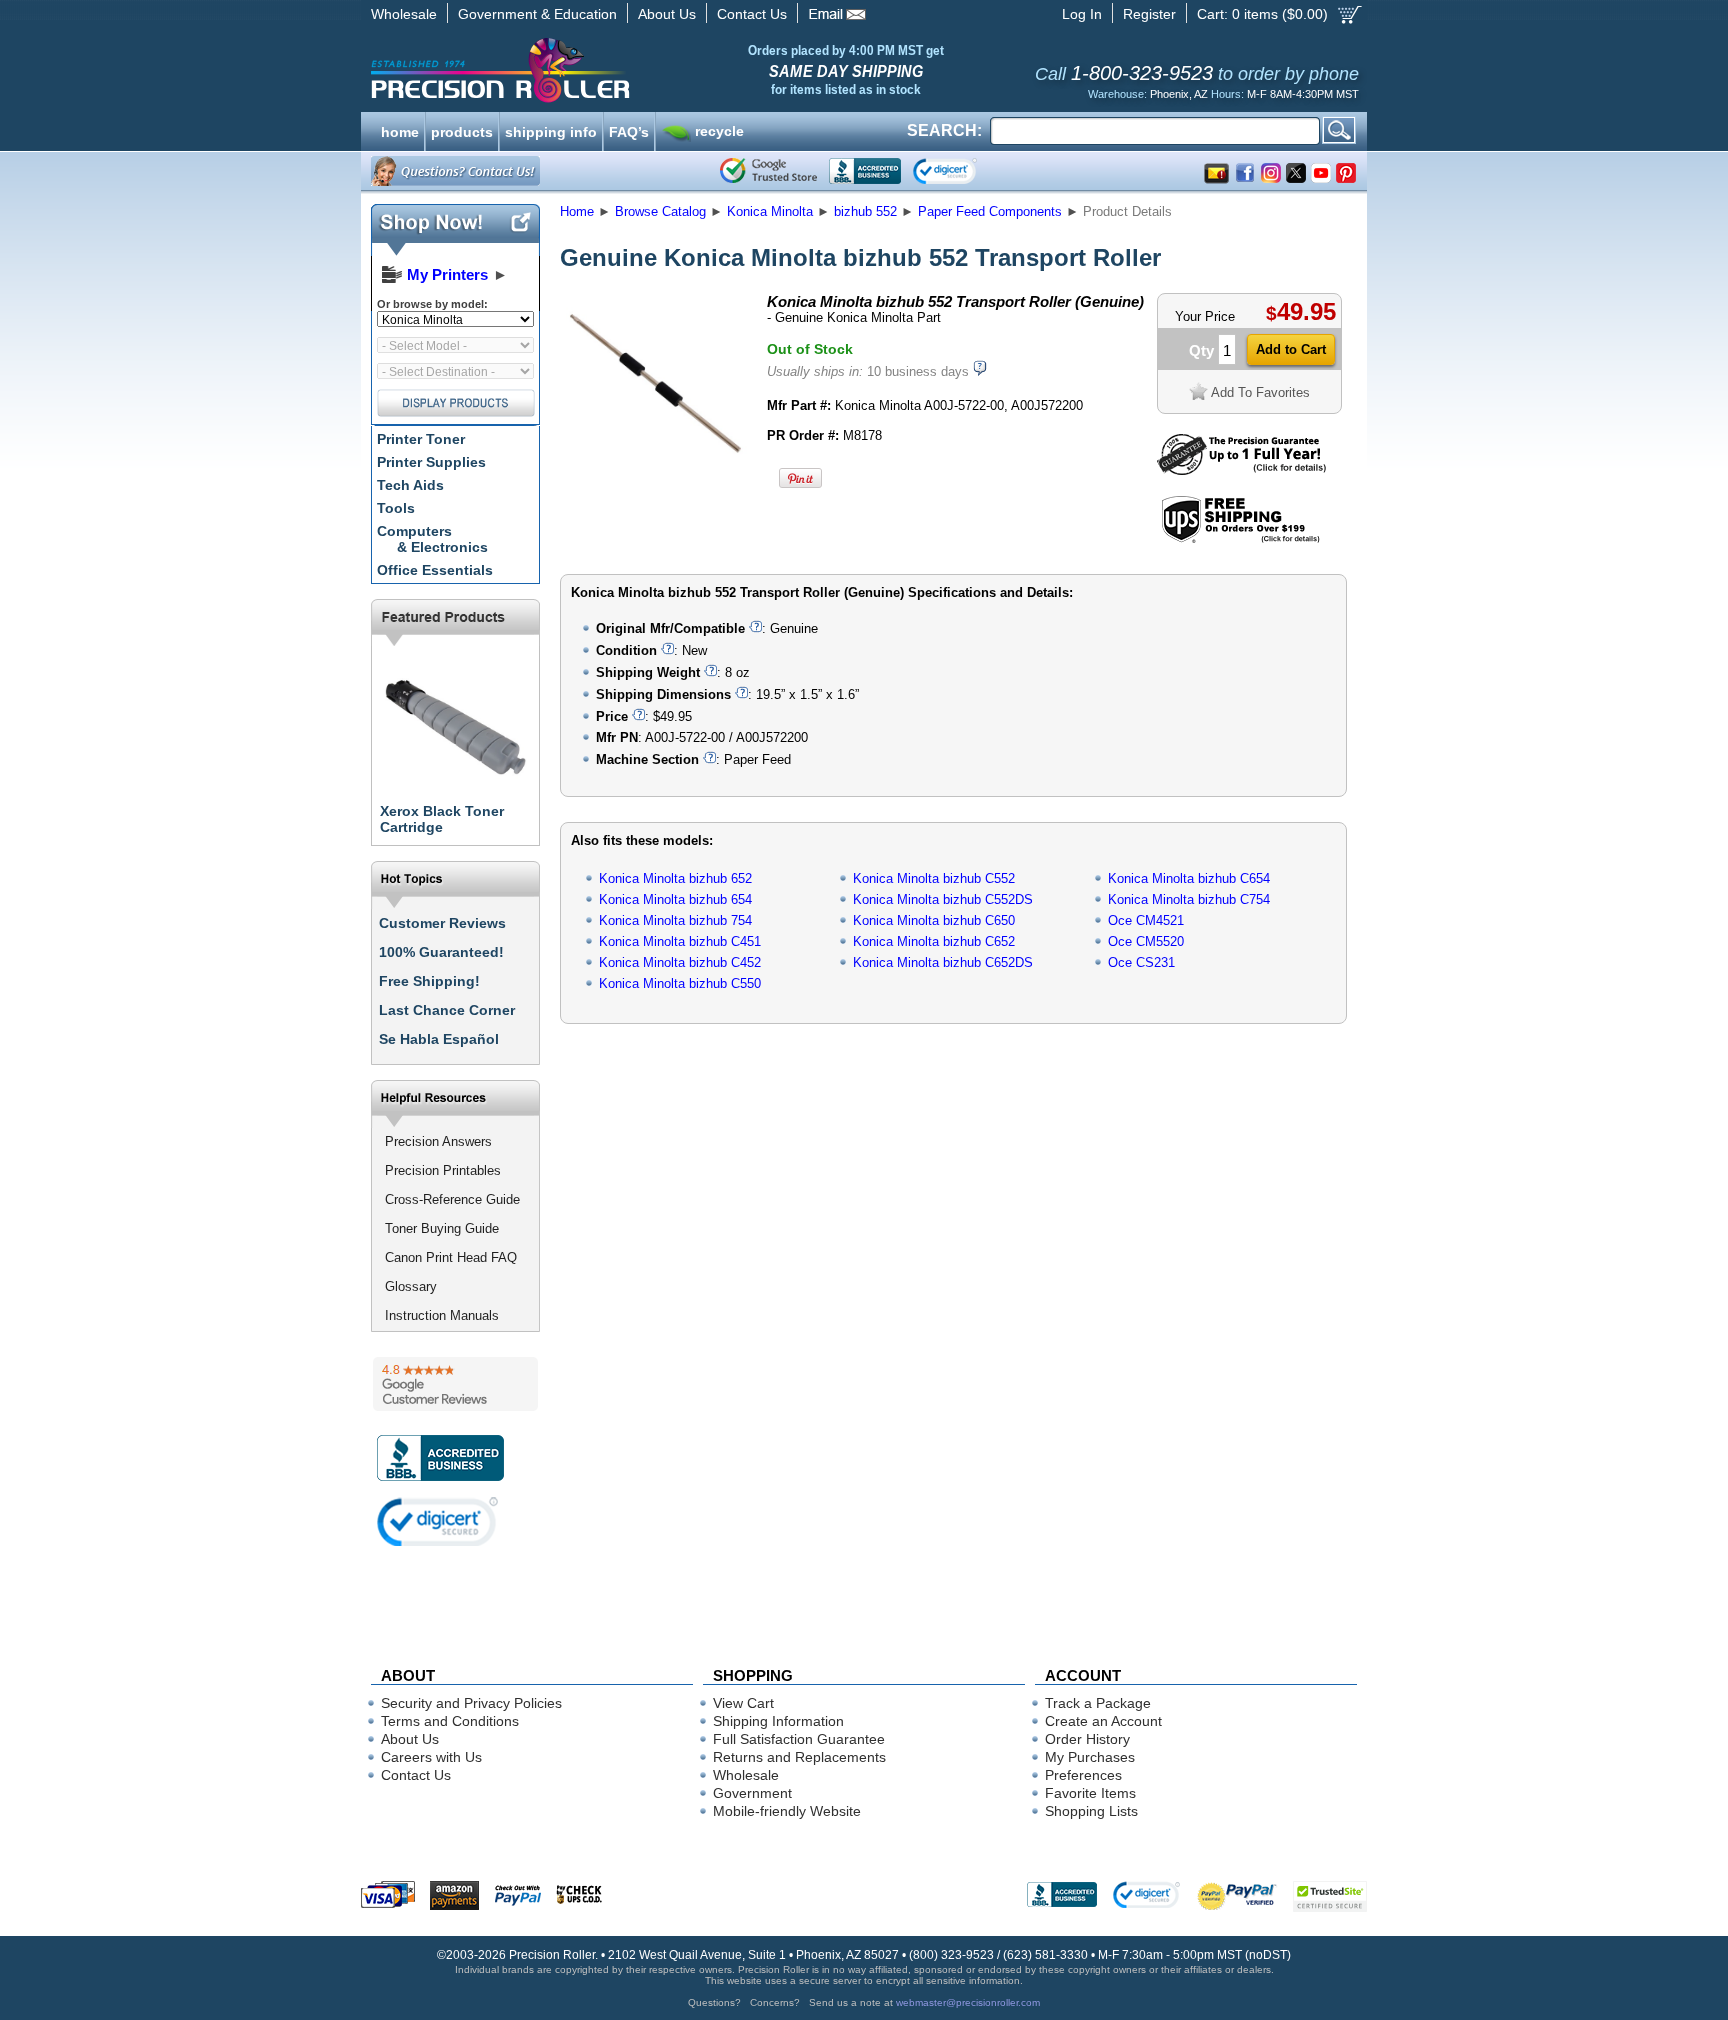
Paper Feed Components (990, 211)
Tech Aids (410, 485)
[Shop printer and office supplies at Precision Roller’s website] (604, 70)
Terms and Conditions (450, 1721)
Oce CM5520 (1146, 941)
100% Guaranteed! (441, 952)
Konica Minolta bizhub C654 (1189, 878)
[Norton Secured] (961, 171)
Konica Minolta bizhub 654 (675, 899)
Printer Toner (421, 439)
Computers (432, 539)
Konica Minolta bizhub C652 (934, 941)
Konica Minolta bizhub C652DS (943, 962)
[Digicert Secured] (438, 1521)
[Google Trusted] (768, 171)
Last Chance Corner (447, 1010)
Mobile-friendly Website (787, 1811)
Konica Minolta (770, 211)
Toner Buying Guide (442, 1228)
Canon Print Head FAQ (451, 1257)
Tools (396, 508)
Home (577, 211)
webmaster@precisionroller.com (968, 2002)
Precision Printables (443, 1170)
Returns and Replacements (799, 1757)
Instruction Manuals (442, 1315)
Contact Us (752, 14)
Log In (1082, 14)
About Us (667, 14)
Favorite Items (1090, 1793)
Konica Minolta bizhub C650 (934, 920)
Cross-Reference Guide (452, 1199)
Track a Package (1098, 1703)
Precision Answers (438, 1141)
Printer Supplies (431, 462)
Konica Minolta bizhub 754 (675, 920)
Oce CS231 (1141, 962)
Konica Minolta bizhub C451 (680, 941)
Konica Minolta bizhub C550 (680, 983)
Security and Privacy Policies (471, 1703)
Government (752, 1793)
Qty (1201, 350)
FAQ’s (629, 130)
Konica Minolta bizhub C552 (934, 878)
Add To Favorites (1260, 392)
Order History (1087, 1739)
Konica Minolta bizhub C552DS (943, 899)
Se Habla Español (439, 1039)
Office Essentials (435, 570)
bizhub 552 (865, 211)
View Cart (743, 1703)
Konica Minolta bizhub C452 (680, 962)
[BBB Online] (865, 171)
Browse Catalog (660, 211)
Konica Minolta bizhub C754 (1189, 899)
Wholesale (404, 14)
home (400, 130)
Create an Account (1103, 1721)
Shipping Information (778, 1721)
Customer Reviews (442, 923)
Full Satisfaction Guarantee (799, 1739)
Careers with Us (431, 1757)
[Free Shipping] (1240, 539)
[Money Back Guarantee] (1241, 470)
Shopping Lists (1091, 1811)
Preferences (1083, 1775)
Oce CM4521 (1146, 920)
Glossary (411, 1286)
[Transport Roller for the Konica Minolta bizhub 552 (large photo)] (657, 472)
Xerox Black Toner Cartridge (442, 819)
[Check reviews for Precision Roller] (455, 1384)
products (462, 130)
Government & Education (537, 14)
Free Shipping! (429, 981)
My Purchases (1090, 1757)
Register (1149, 14)
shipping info (551, 130)
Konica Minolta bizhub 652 (675, 878)
